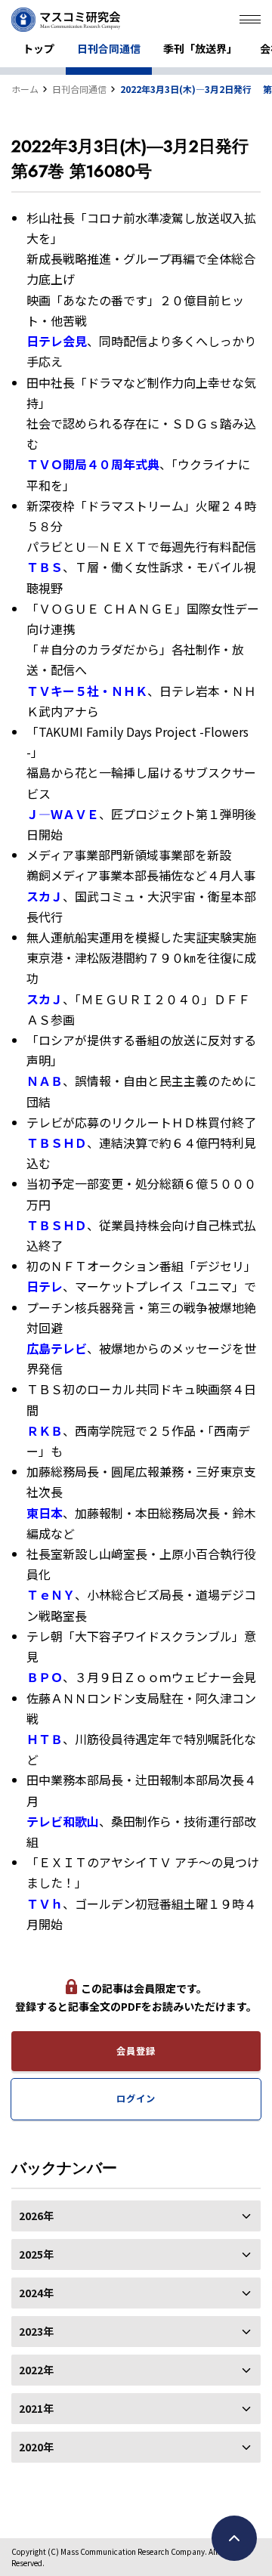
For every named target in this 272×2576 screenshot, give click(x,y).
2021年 (36, 2408)
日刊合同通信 (109, 48)
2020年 (36, 2447)
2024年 (36, 2293)
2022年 (36, 2370)
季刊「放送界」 (200, 48)
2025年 (36, 2254)
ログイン (136, 2098)
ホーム (25, 89)
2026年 (36, 2216)
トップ (39, 48)
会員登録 (136, 2051)
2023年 (36, 2331)
